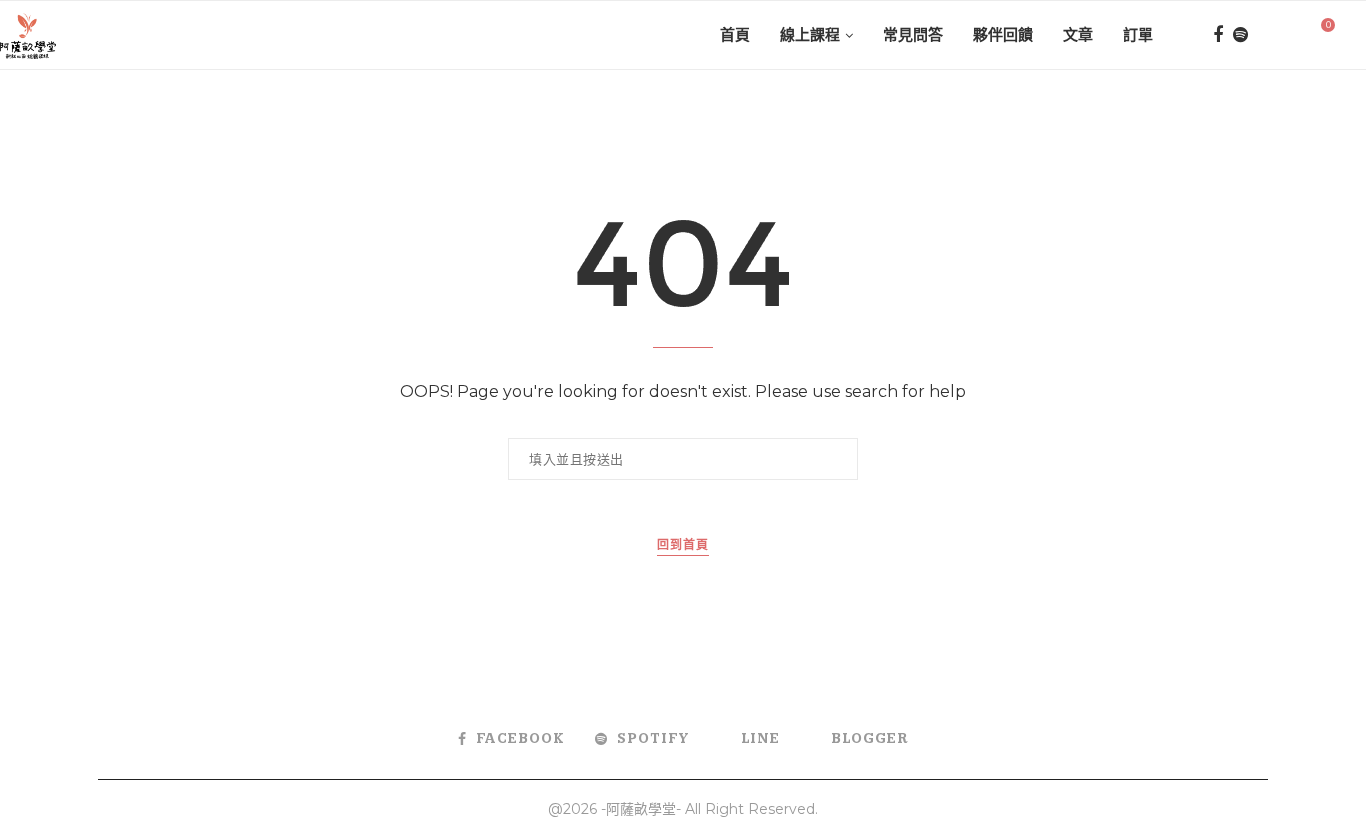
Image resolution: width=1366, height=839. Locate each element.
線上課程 (810, 34)
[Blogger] (1289, 35)
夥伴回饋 (1003, 34)
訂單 (1138, 34)
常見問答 (913, 34)
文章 (1078, 34)
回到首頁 (683, 545)
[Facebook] (1218, 35)
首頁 (735, 34)
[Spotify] (1240, 35)
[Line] (1265, 35)
